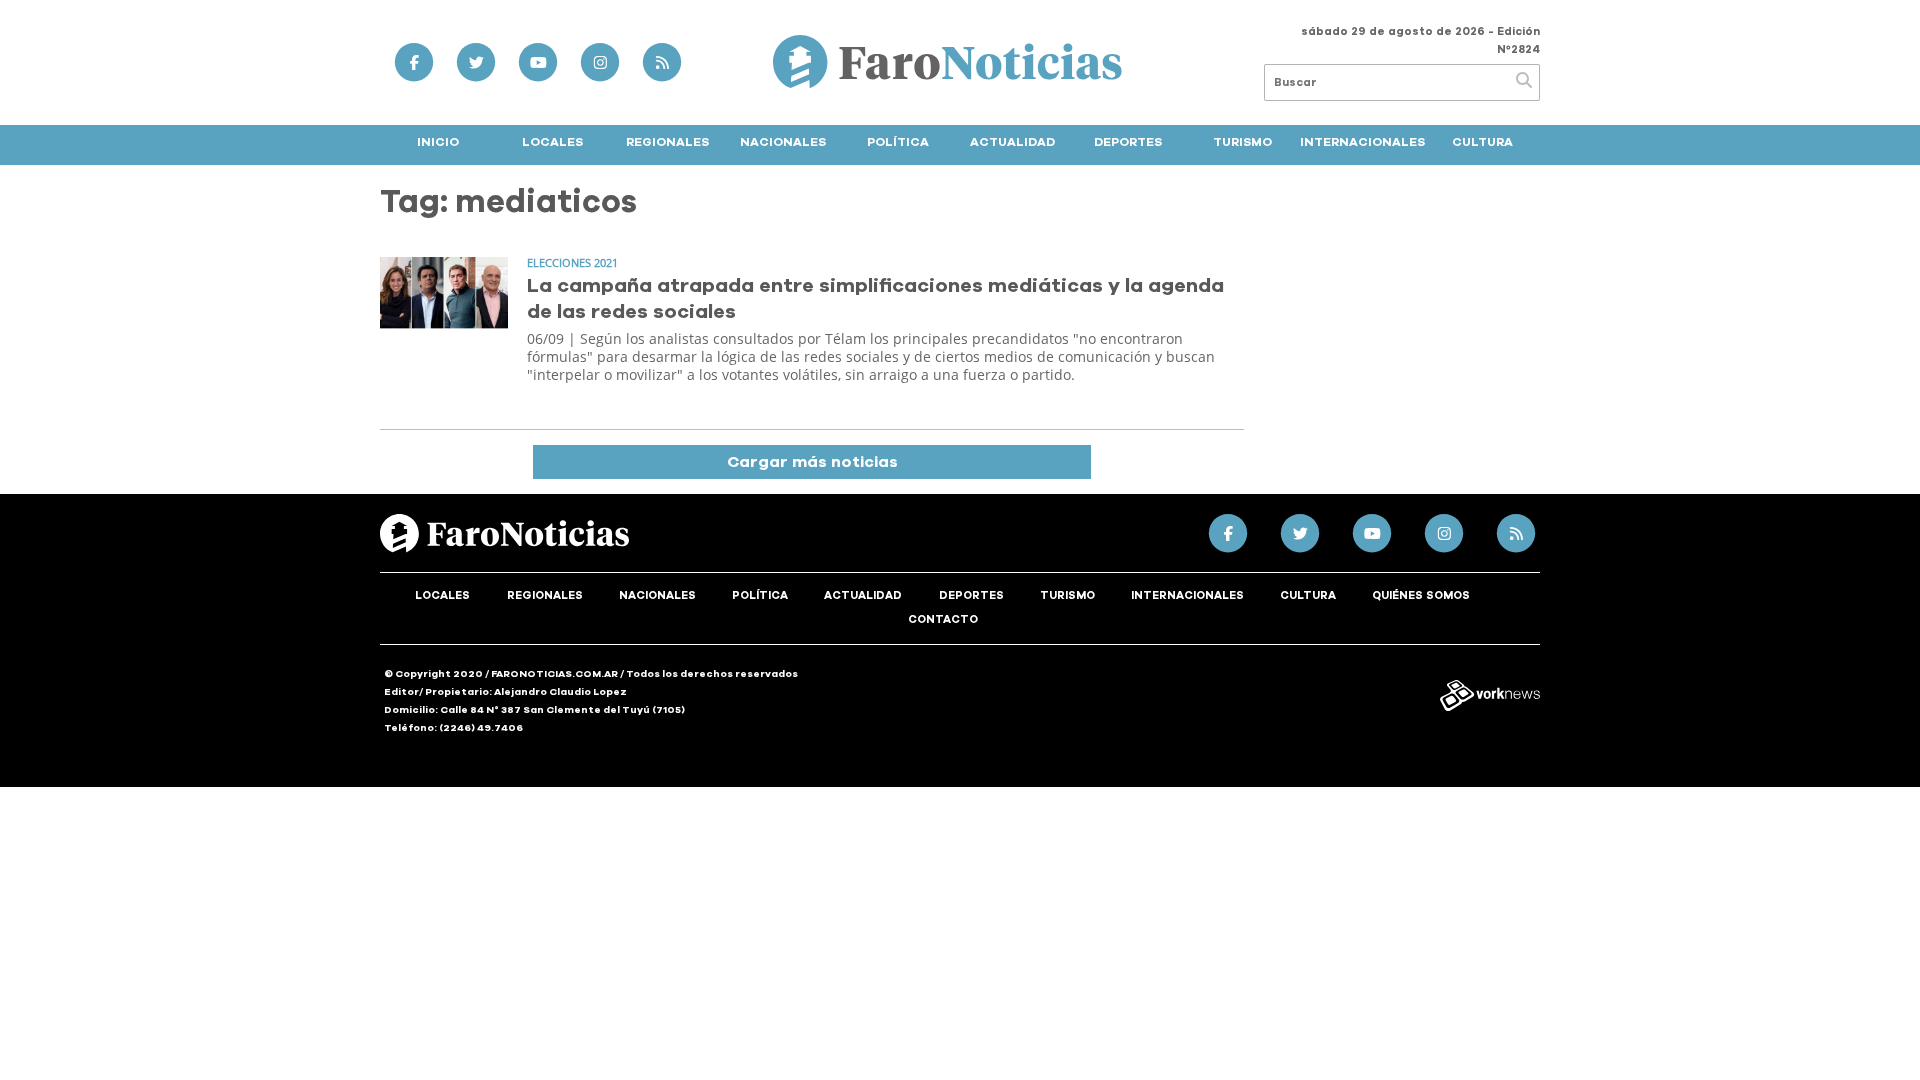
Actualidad (1012, 142)
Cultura (1482, 142)
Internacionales (1362, 142)
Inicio (438, 142)
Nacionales (783, 142)
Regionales (667, 142)
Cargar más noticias (812, 462)
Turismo (1242, 142)
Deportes (1128, 142)
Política (898, 142)
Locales (552, 142)
